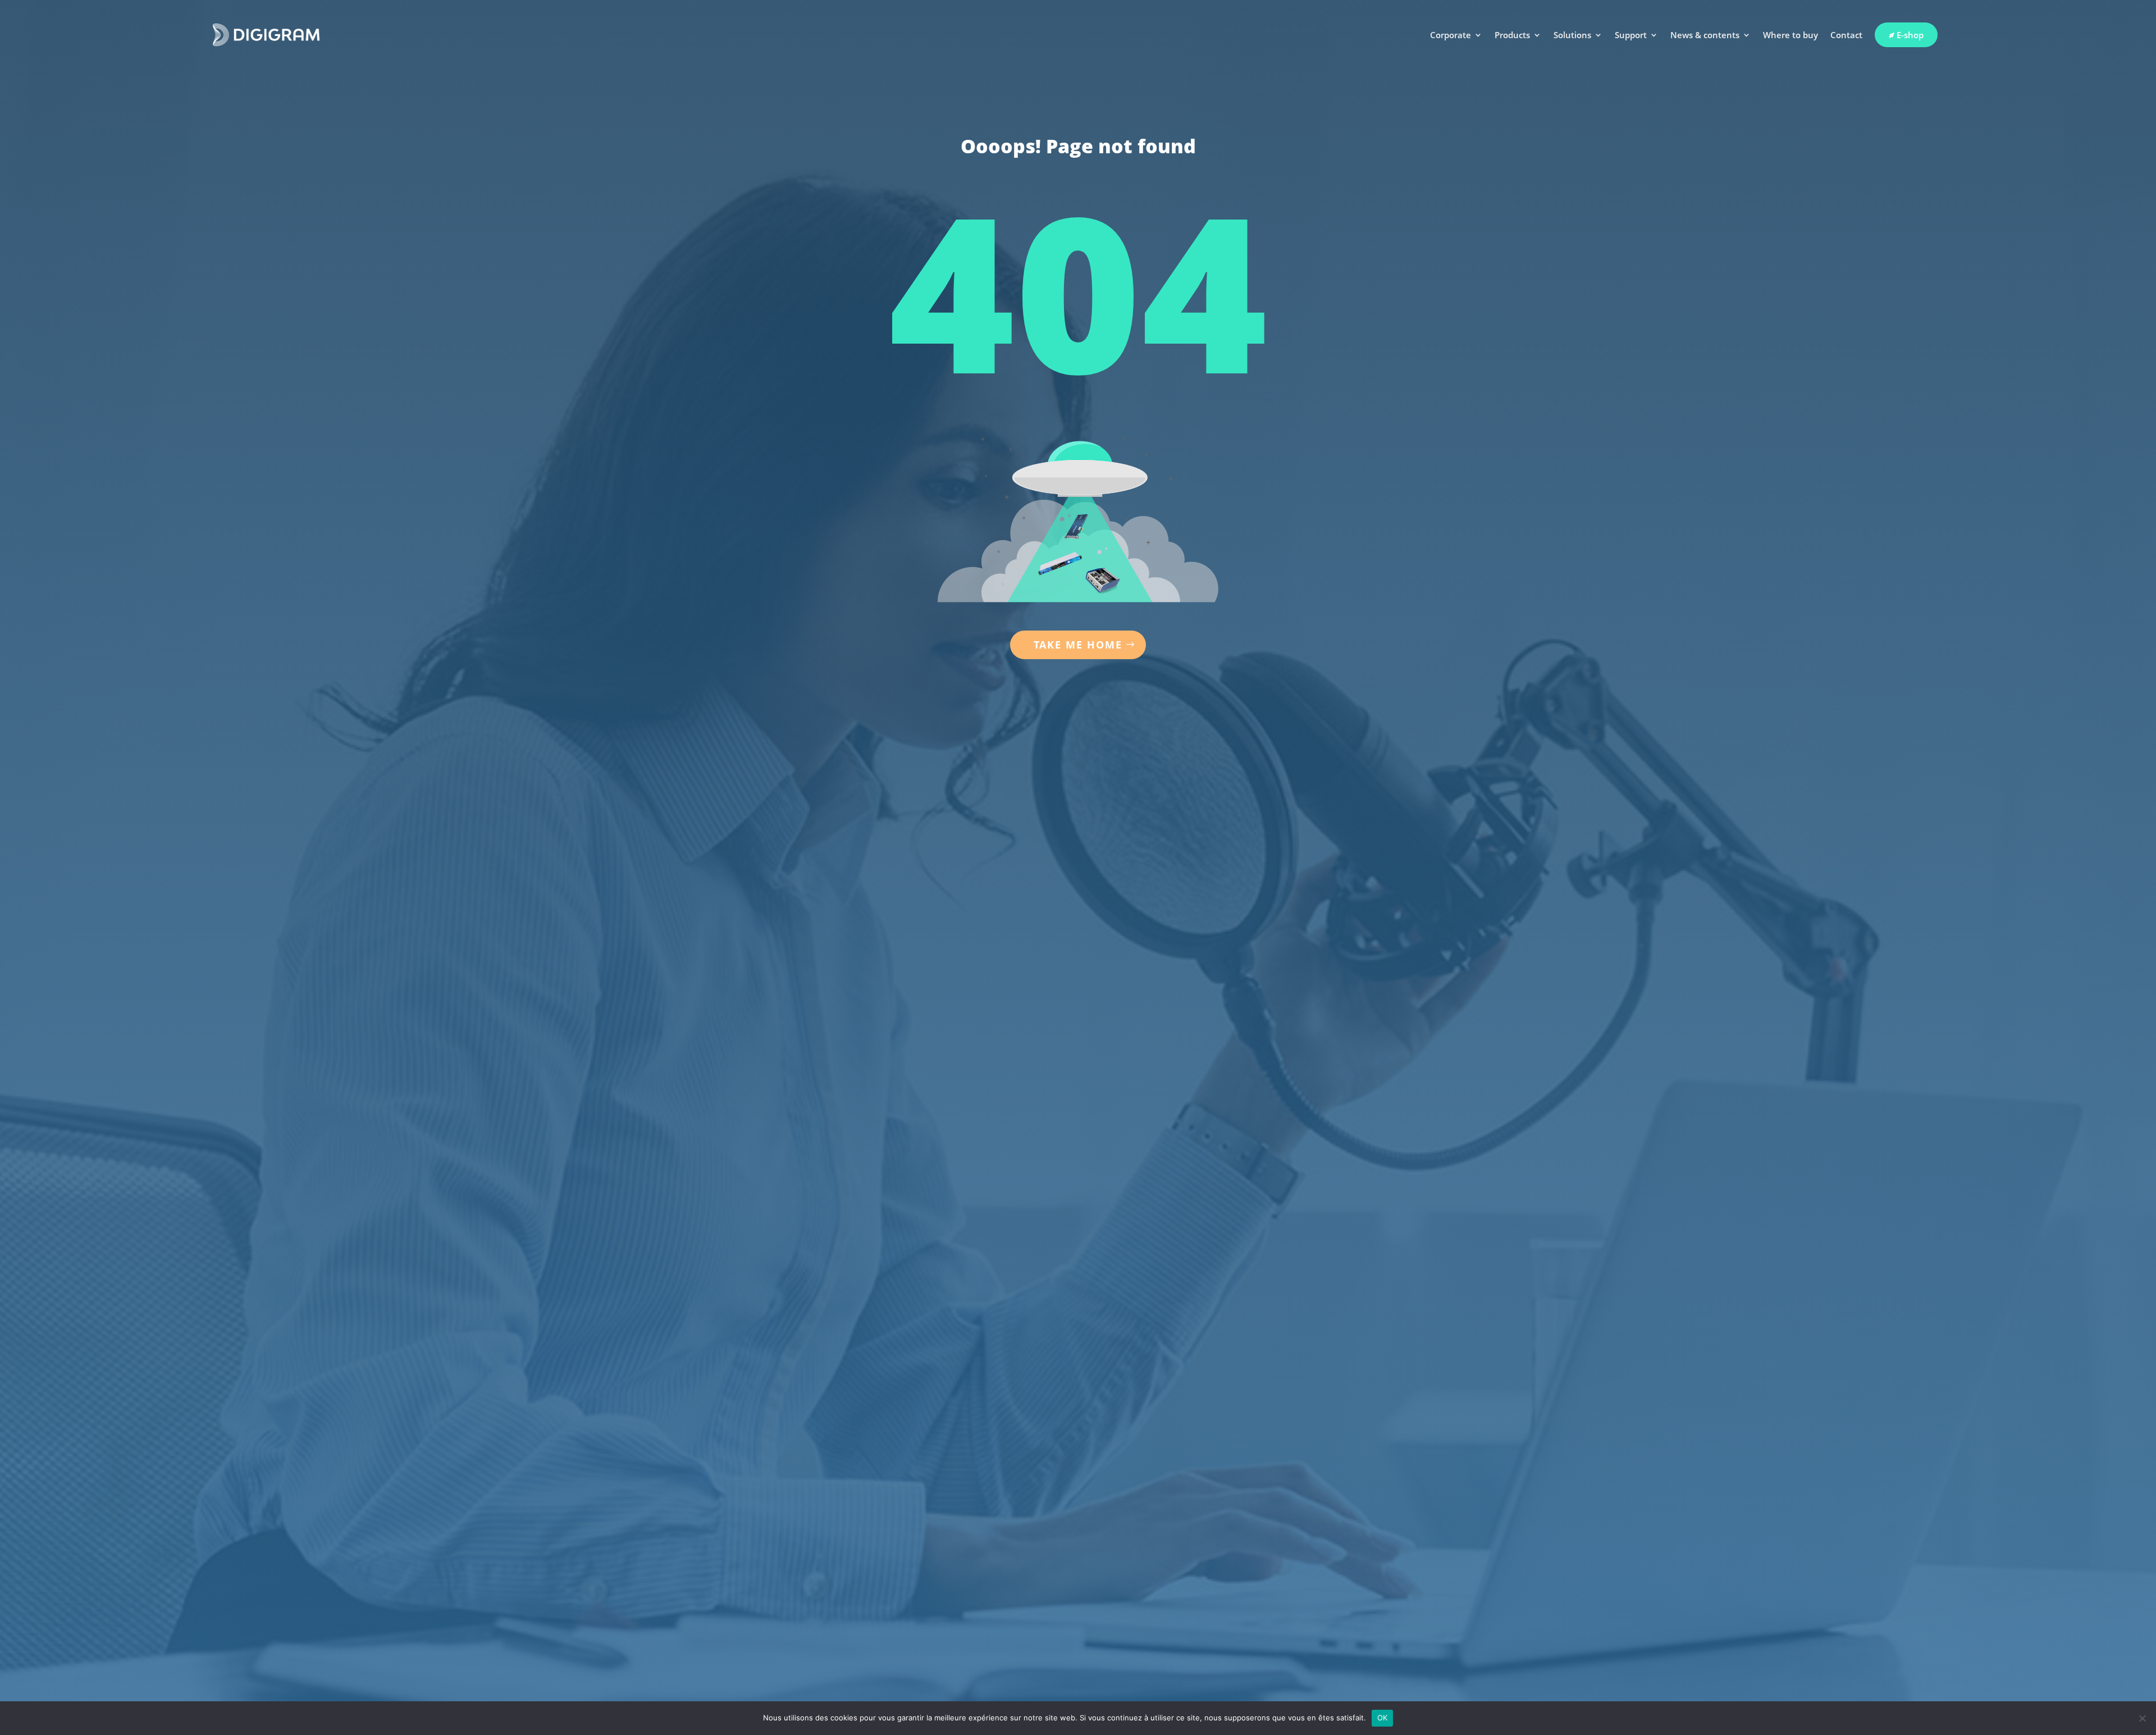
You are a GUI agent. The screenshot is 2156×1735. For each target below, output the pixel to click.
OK (1383, 1718)
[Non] (2142, 1718)
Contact (1846, 35)
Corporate (1451, 35)
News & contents (1705, 35)
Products (1512, 35)
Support (1631, 35)
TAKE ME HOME (1078, 645)
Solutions (1572, 35)
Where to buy (1790, 35)
